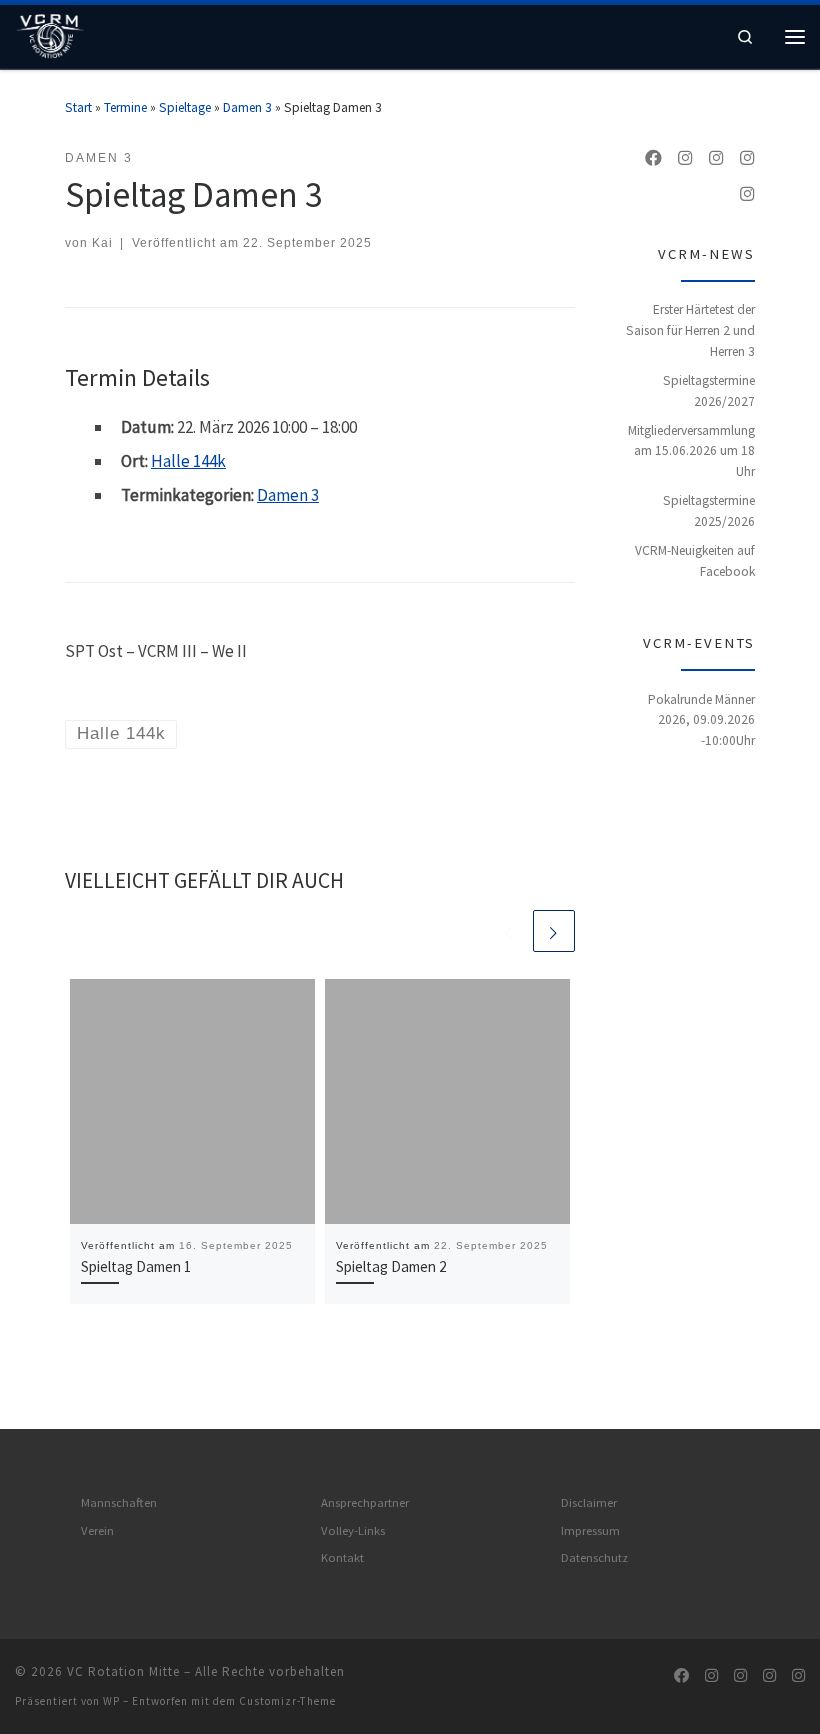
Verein (97, 1530)
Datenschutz (594, 1557)
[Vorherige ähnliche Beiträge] (509, 931)
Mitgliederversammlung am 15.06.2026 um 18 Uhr (691, 451)
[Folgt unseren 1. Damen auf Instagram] (716, 159)
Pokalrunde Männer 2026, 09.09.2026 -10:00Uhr (701, 720)
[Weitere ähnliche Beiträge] (554, 931)
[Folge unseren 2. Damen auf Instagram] (747, 159)
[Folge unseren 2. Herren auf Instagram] (685, 159)
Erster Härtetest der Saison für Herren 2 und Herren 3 (690, 330)
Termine (125, 107)
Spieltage (185, 107)
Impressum (590, 1530)
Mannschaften (119, 1502)
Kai (102, 242)
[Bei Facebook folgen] (653, 159)
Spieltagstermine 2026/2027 (709, 391)
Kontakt (342, 1557)
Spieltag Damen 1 (136, 1266)
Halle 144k (188, 461)
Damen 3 (247, 107)
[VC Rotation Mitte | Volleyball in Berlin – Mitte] (50, 34)
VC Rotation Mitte (123, 1671)
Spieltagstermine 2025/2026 (709, 511)
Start (78, 107)
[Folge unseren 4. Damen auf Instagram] (747, 195)
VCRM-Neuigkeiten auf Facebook (695, 561)
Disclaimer (589, 1502)
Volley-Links (353, 1530)
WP (111, 1701)
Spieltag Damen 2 (391, 1266)
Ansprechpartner (365, 1502)
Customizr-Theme (287, 1701)
